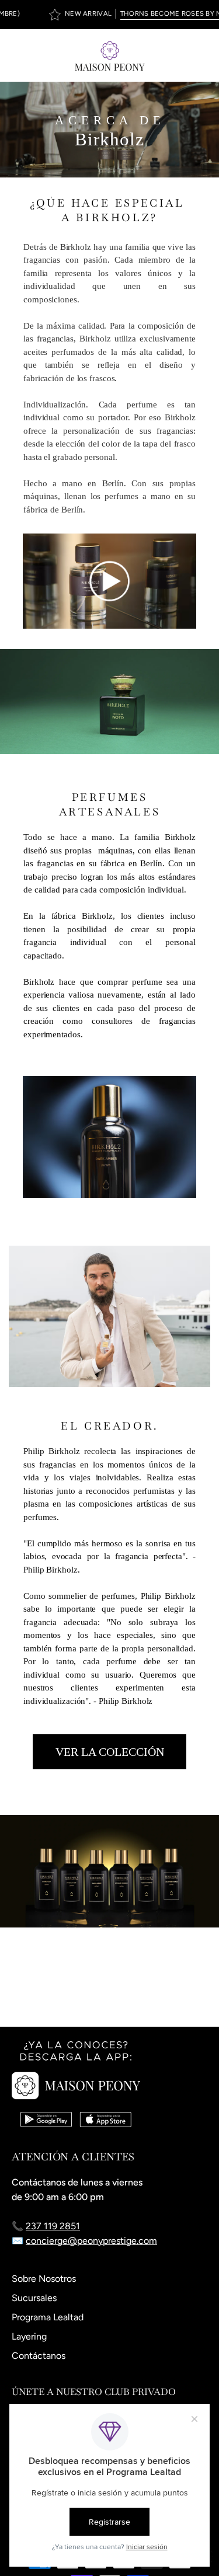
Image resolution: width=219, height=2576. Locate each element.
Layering (29, 2336)
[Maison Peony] (110, 55)
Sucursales (34, 2298)
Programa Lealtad (48, 2317)
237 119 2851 (53, 2226)
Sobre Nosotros (44, 2279)
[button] (176, 55)
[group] (109, 15)
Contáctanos (39, 2356)
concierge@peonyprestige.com (91, 2241)
